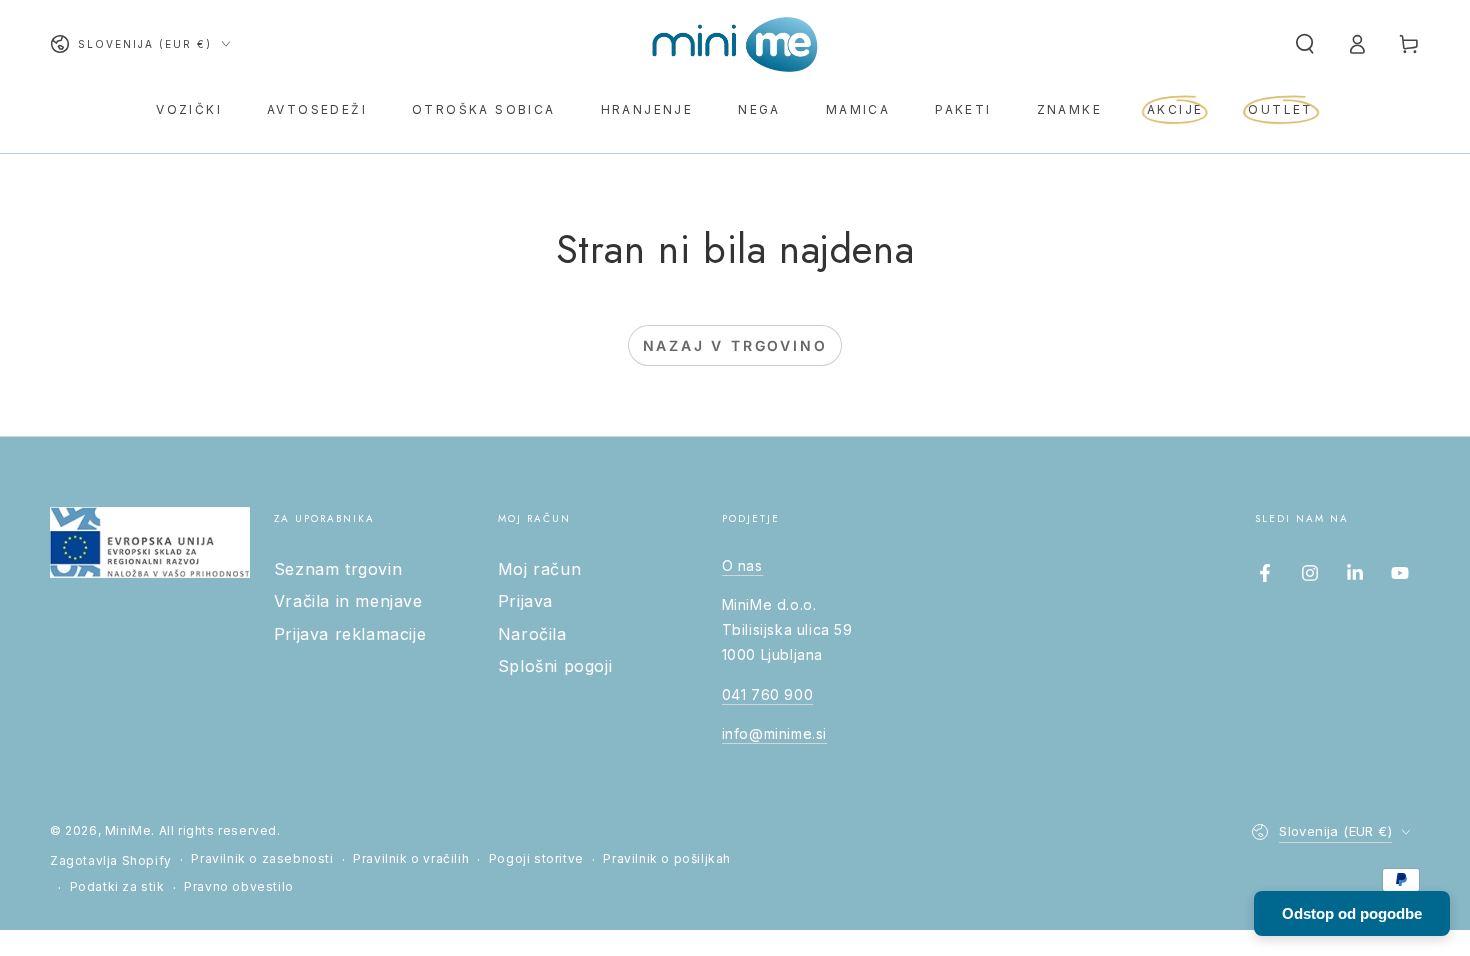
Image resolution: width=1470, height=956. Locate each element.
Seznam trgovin (338, 569)
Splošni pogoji (555, 666)
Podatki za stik (117, 886)
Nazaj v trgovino (735, 345)
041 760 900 (768, 694)
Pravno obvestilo (239, 886)
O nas (742, 565)
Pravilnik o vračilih (411, 858)
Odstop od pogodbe (1352, 913)
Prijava (525, 601)
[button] (1305, 44)
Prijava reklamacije (350, 634)
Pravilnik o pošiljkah (667, 858)
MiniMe (128, 830)
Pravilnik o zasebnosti (262, 858)
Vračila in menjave (348, 601)
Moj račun (539, 569)
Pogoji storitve (536, 858)
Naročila (532, 634)
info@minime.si (774, 733)
